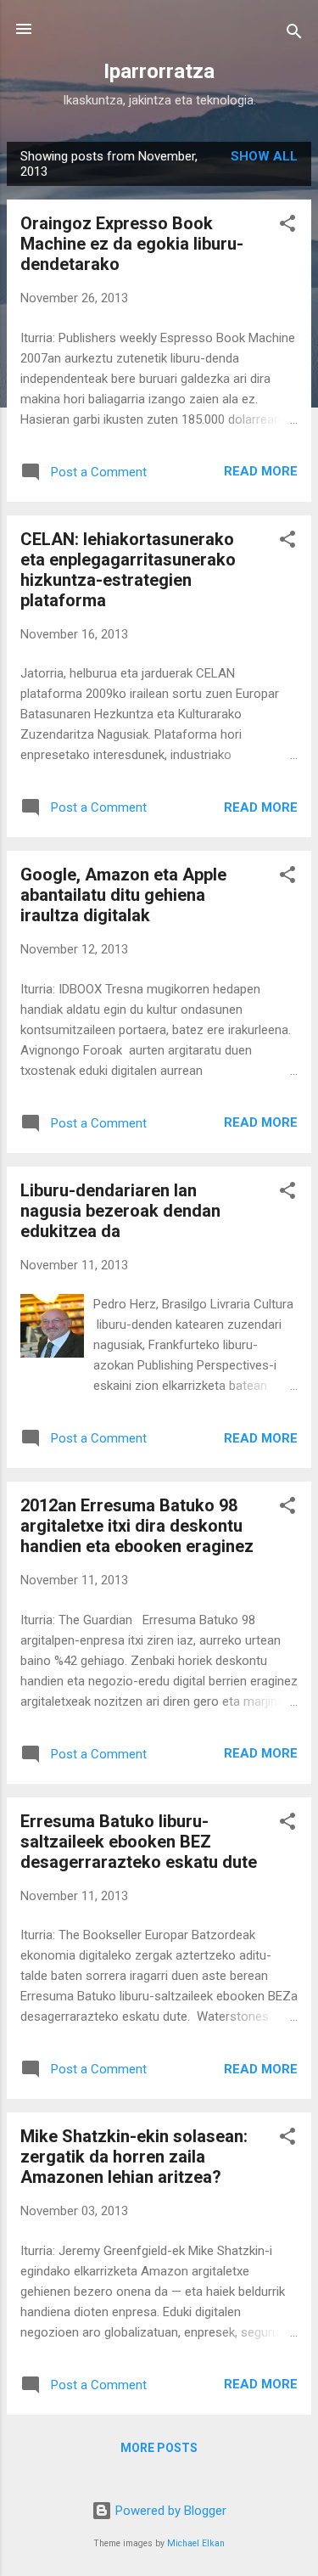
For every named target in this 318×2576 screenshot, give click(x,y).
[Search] (294, 34)
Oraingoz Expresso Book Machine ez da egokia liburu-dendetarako (132, 244)
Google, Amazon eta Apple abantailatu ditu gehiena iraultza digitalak (123, 895)
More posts (159, 2448)
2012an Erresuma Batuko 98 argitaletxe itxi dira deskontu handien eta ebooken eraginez (137, 1526)
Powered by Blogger (169, 2511)
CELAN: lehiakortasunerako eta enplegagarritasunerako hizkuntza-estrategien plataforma (128, 570)
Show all (264, 156)
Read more (261, 471)
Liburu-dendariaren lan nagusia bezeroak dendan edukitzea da (120, 1211)
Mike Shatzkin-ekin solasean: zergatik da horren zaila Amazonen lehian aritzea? (134, 2157)
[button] (287, 226)
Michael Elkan (196, 2543)
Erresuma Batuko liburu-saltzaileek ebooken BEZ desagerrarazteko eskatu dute (139, 1842)
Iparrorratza (159, 71)
